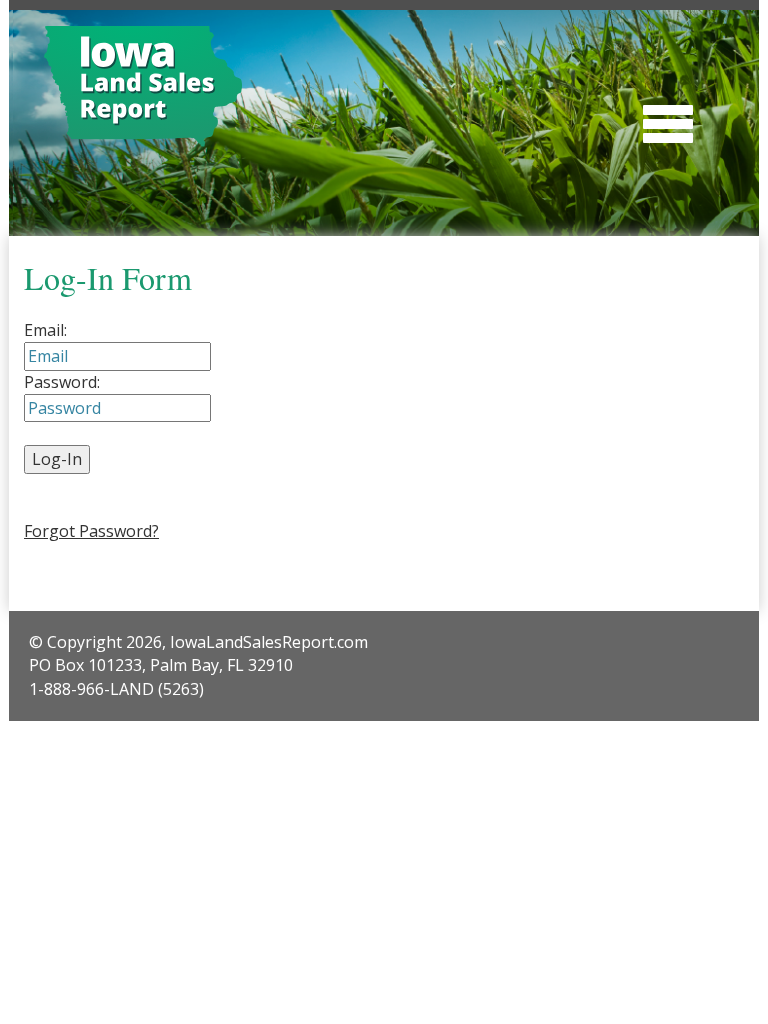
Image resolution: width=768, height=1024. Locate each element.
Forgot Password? (91, 531)
